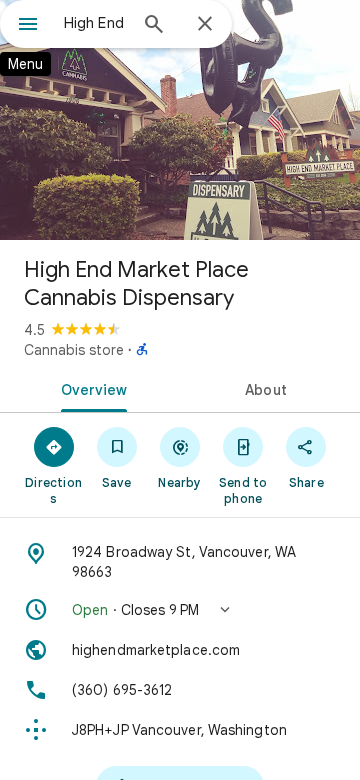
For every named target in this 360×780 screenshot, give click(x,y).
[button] (180, 610)
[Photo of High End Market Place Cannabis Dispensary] (180, 120)
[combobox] (95, 23)
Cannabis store (74, 350)
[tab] (90, 388)
